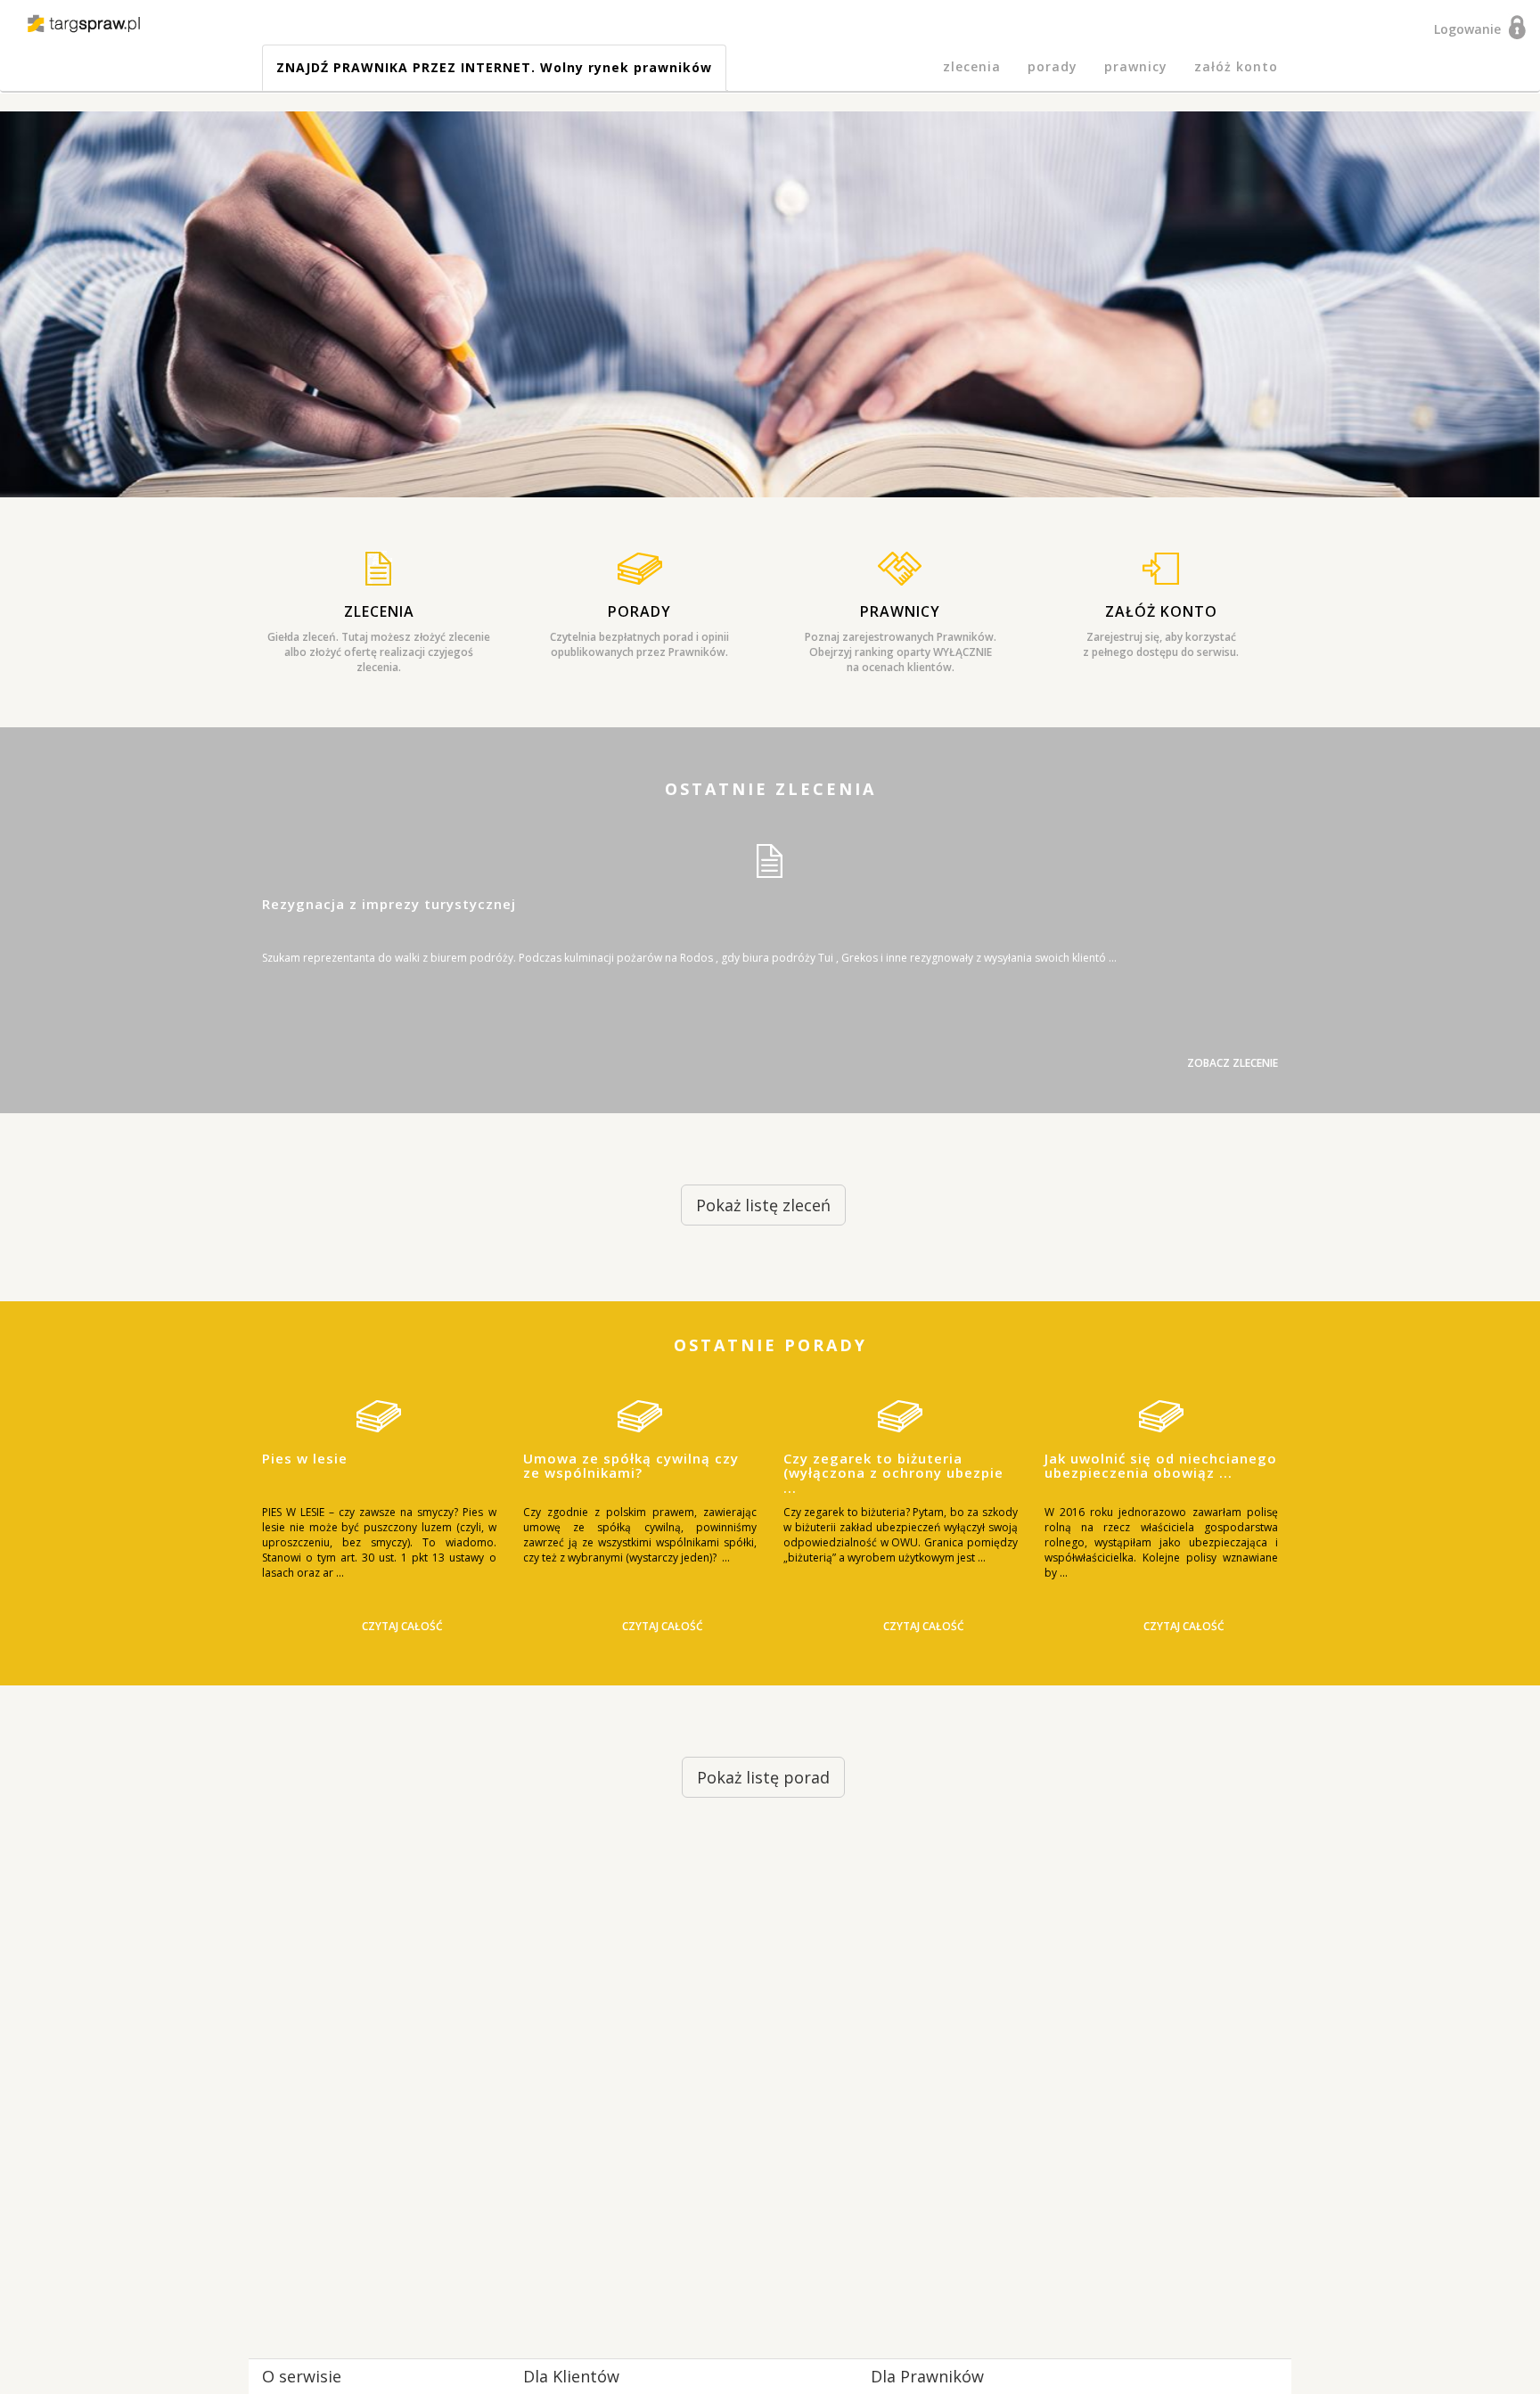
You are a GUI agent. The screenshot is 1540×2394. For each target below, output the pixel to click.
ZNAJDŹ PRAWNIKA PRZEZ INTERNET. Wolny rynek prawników (494, 67)
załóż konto (1236, 66)
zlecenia (972, 66)
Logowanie (1471, 29)
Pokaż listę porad (763, 1777)
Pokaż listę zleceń (763, 1205)
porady (1053, 66)
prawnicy (1136, 66)
